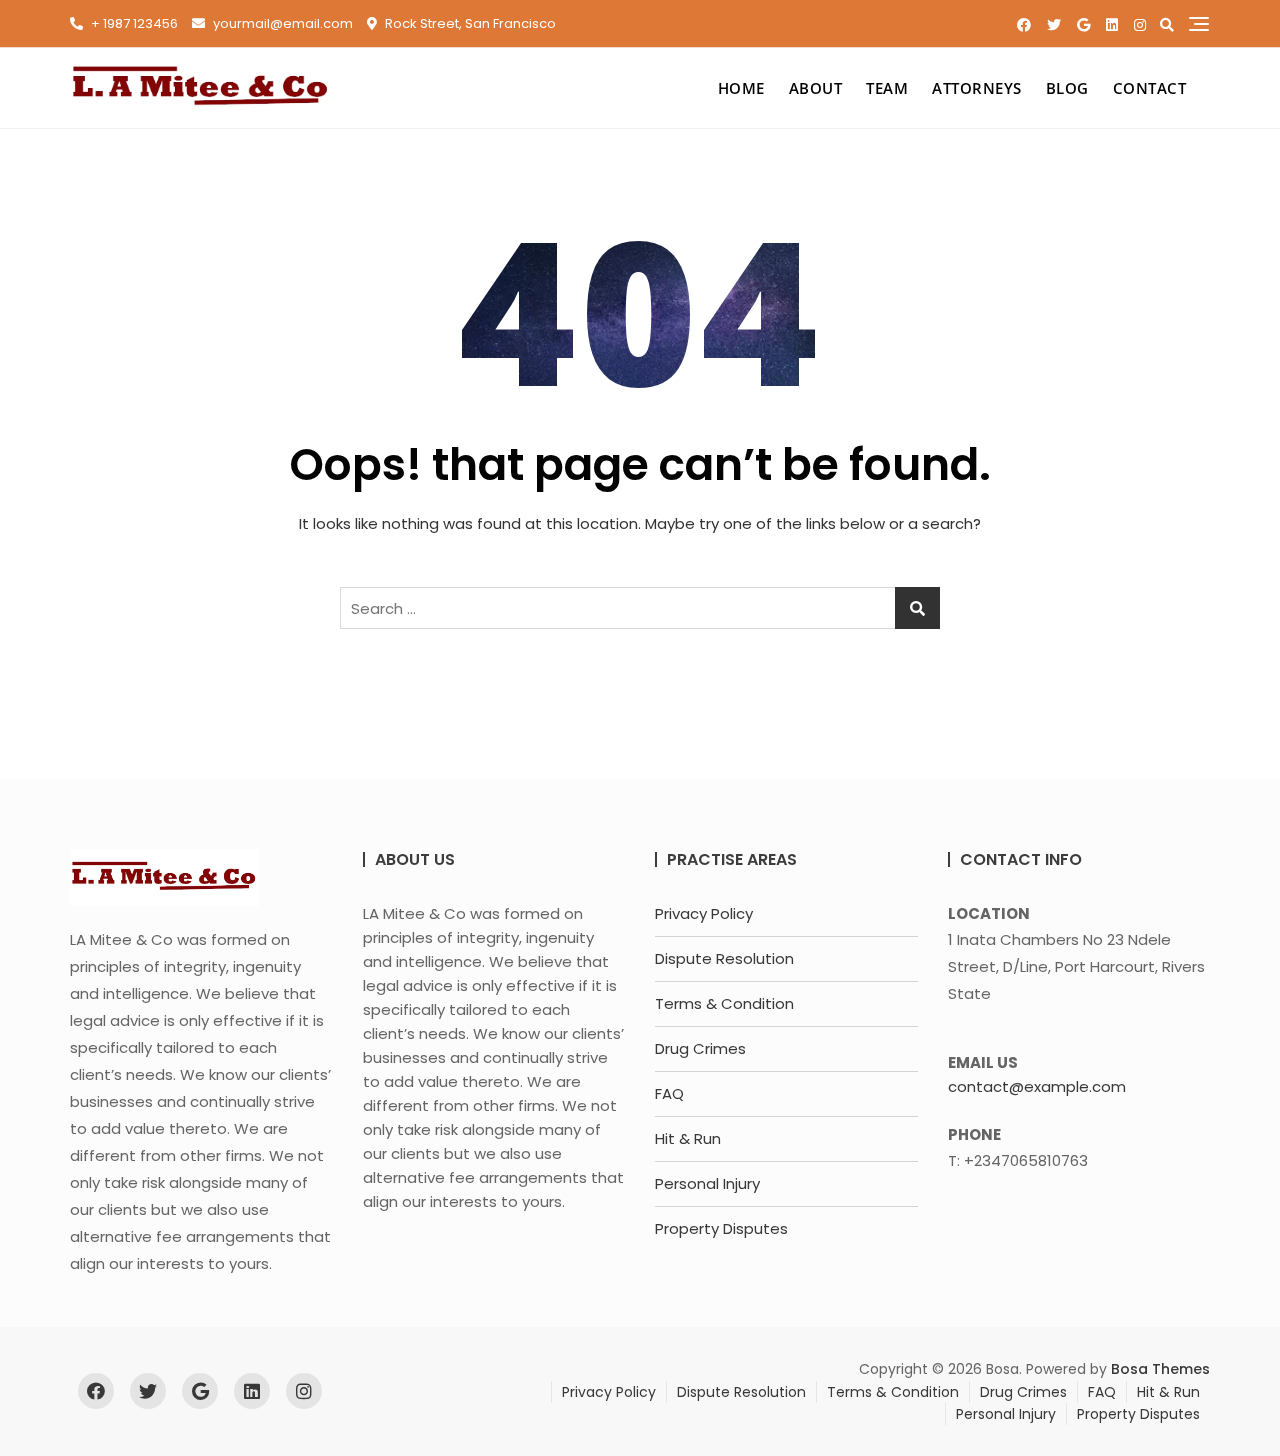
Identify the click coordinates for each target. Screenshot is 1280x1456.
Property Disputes (721, 1228)
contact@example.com (1037, 1086)
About (816, 88)
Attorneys (977, 88)
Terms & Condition (724, 1003)
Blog (1067, 88)
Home (741, 88)
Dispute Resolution (724, 958)
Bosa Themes (1160, 1369)
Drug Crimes (700, 1048)
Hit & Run (688, 1138)
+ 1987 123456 (133, 23)
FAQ (669, 1093)
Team (887, 88)
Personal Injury (707, 1183)
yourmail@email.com (281, 23)
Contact (1150, 88)
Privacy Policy (704, 913)
